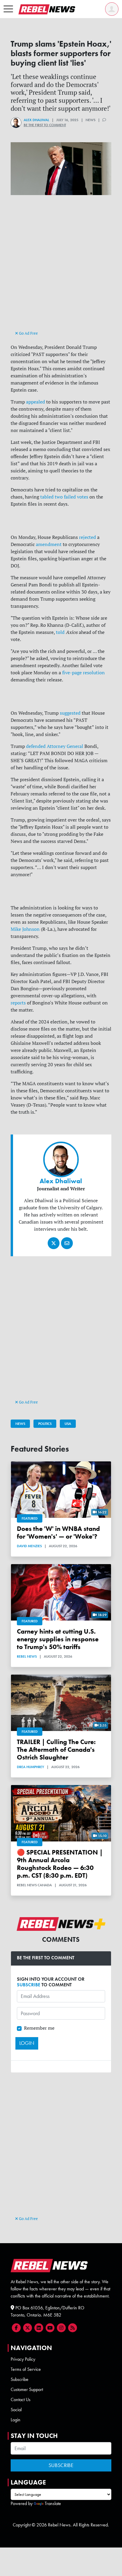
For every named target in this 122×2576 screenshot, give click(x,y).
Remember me (39, 2028)
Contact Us (21, 2399)
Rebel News (27, 1656)
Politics (45, 1424)
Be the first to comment (45, 125)
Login (16, 2420)
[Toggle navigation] (8, 9)
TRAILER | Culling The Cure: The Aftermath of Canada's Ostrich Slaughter (56, 1750)
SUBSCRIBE (29, 1985)
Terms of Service (26, 2369)
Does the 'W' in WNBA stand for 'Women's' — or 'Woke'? (58, 1533)
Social (16, 2410)
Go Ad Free (28, 333)
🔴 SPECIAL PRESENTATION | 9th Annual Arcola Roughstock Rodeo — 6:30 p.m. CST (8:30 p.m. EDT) (60, 1864)
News (20, 1424)
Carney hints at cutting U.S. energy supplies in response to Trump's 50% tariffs (58, 1639)
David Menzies (29, 1546)
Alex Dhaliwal (36, 120)
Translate (53, 2503)
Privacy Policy (23, 2359)
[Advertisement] (61, 268)
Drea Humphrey (30, 1767)
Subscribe (20, 2379)
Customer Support (27, 2389)
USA (68, 1424)
